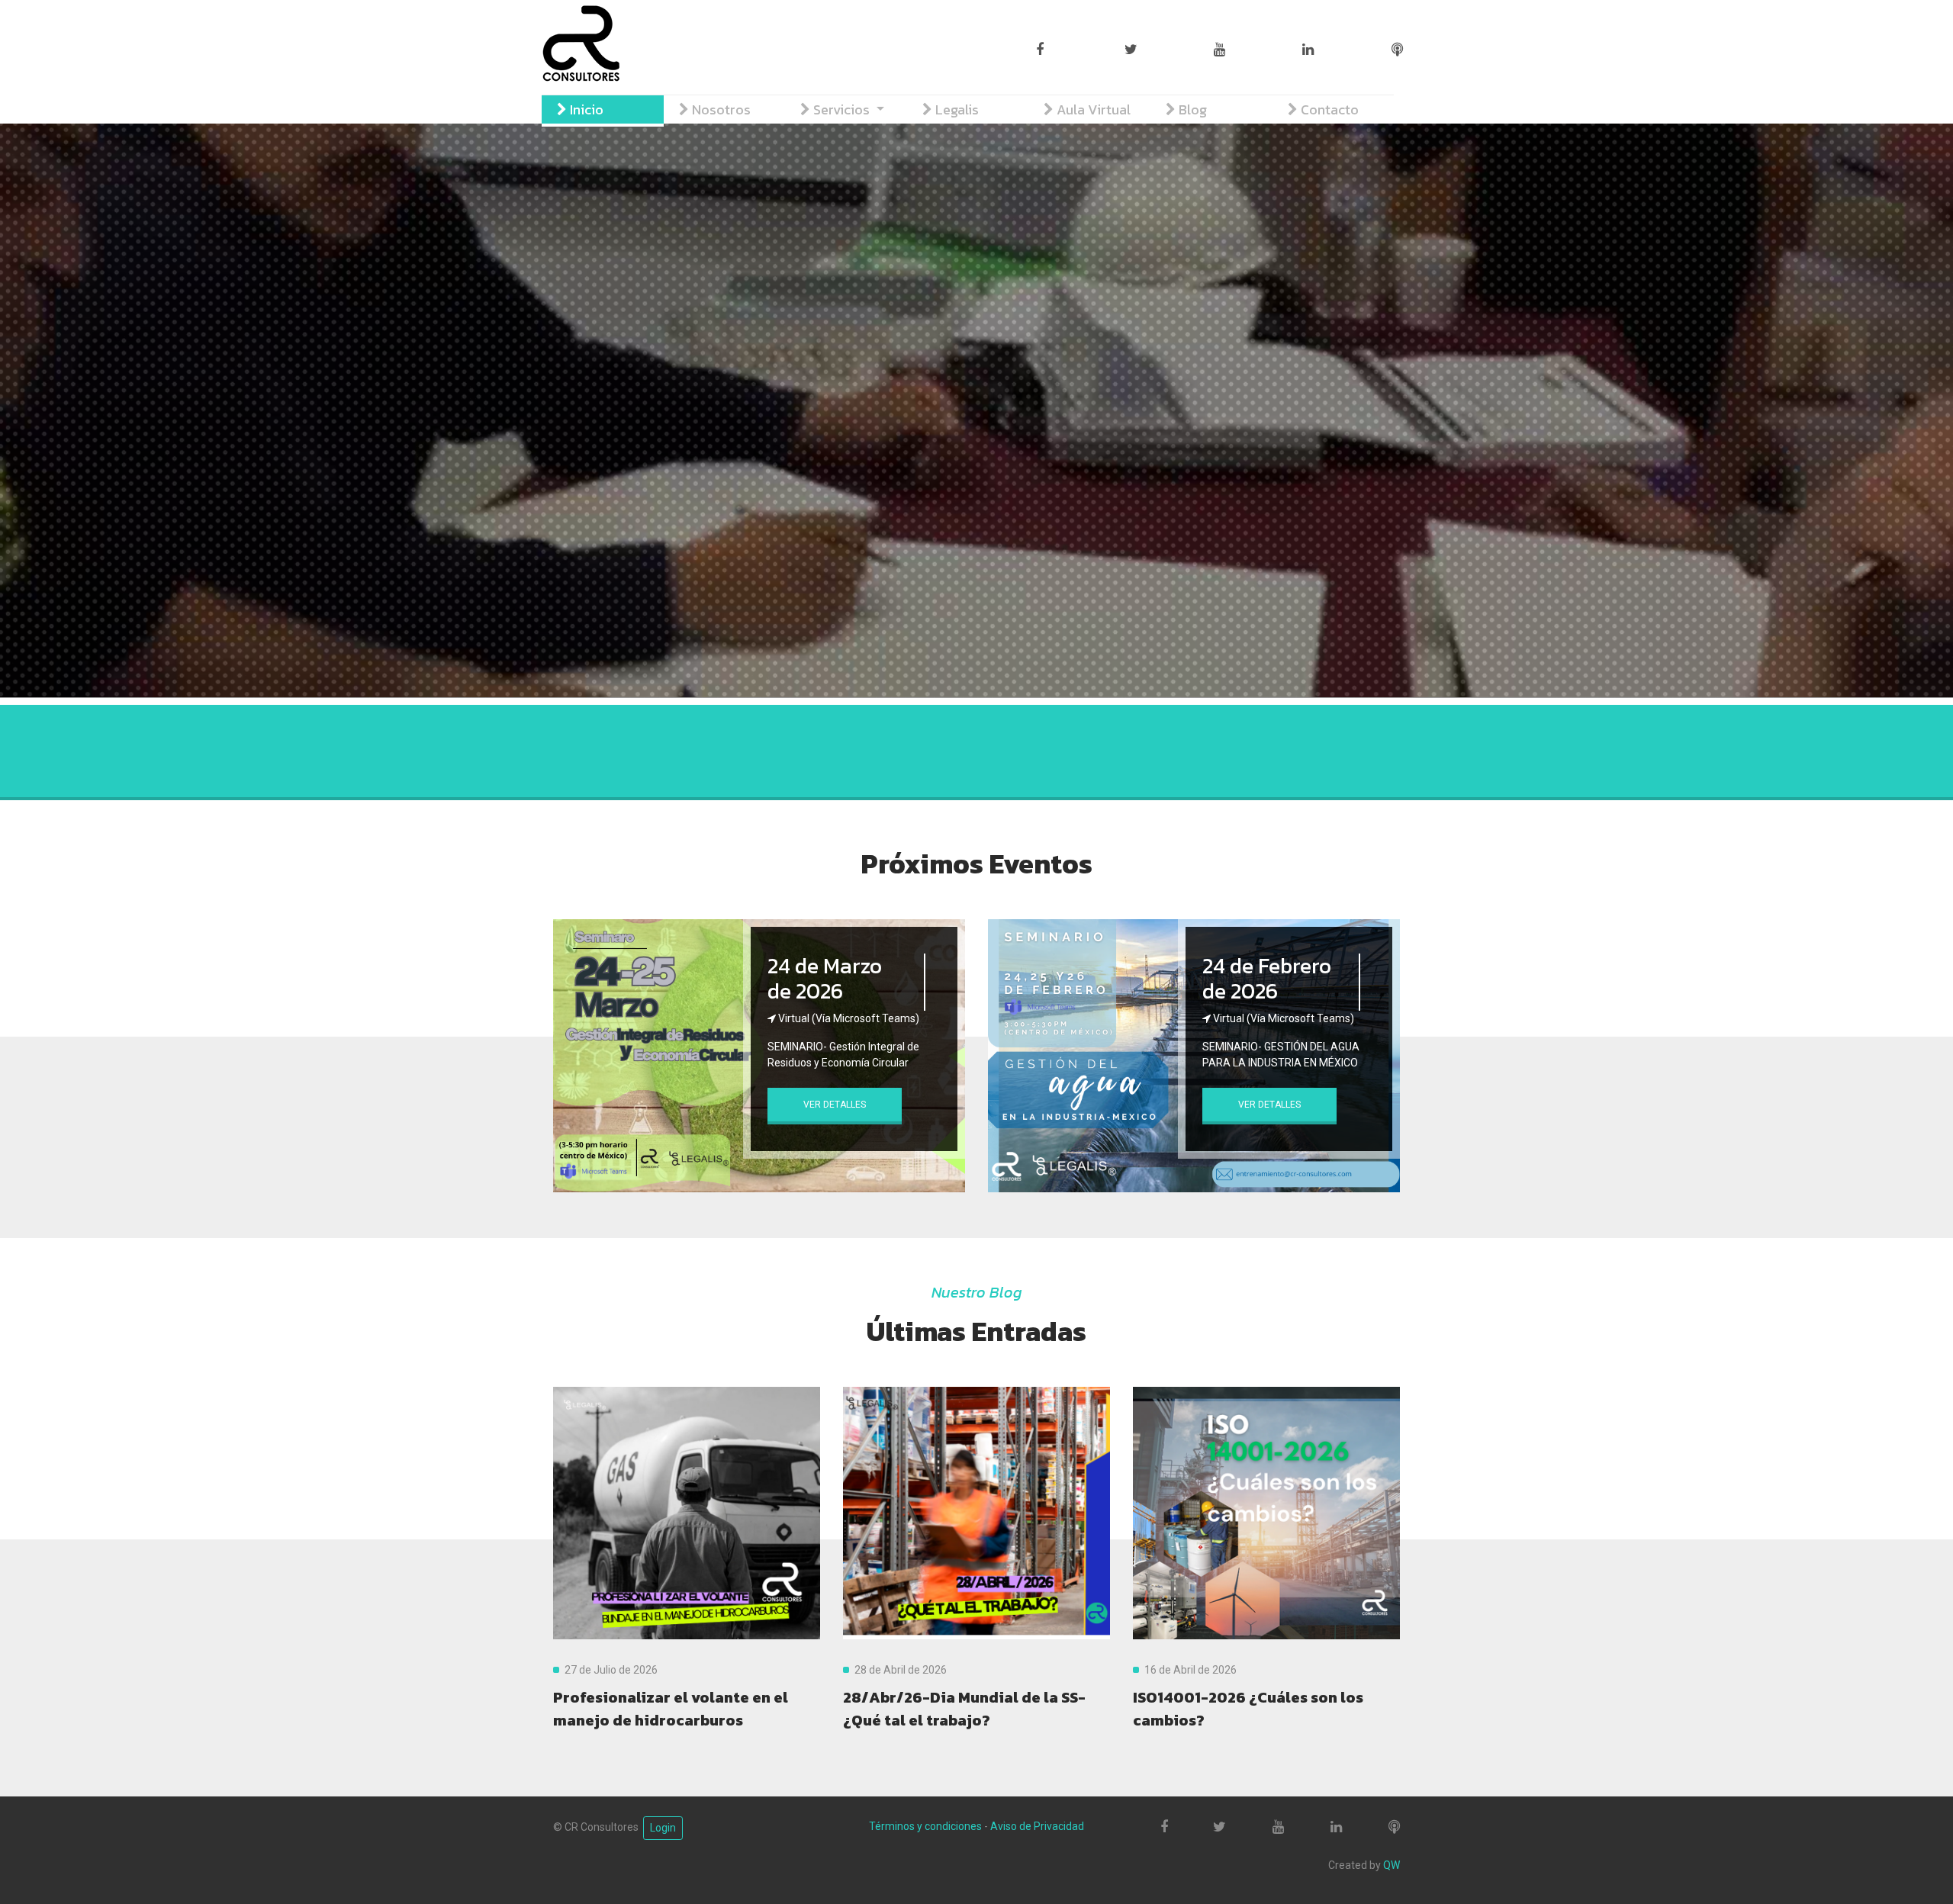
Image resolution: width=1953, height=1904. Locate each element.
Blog (1191, 109)
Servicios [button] (841, 109)
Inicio (585, 109)
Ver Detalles (835, 1105)
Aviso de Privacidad (1037, 1826)
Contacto (1328, 109)
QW (1392, 1865)
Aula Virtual (1092, 109)
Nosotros (720, 109)
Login (663, 1828)
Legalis (956, 109)
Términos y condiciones (925, 1826)
